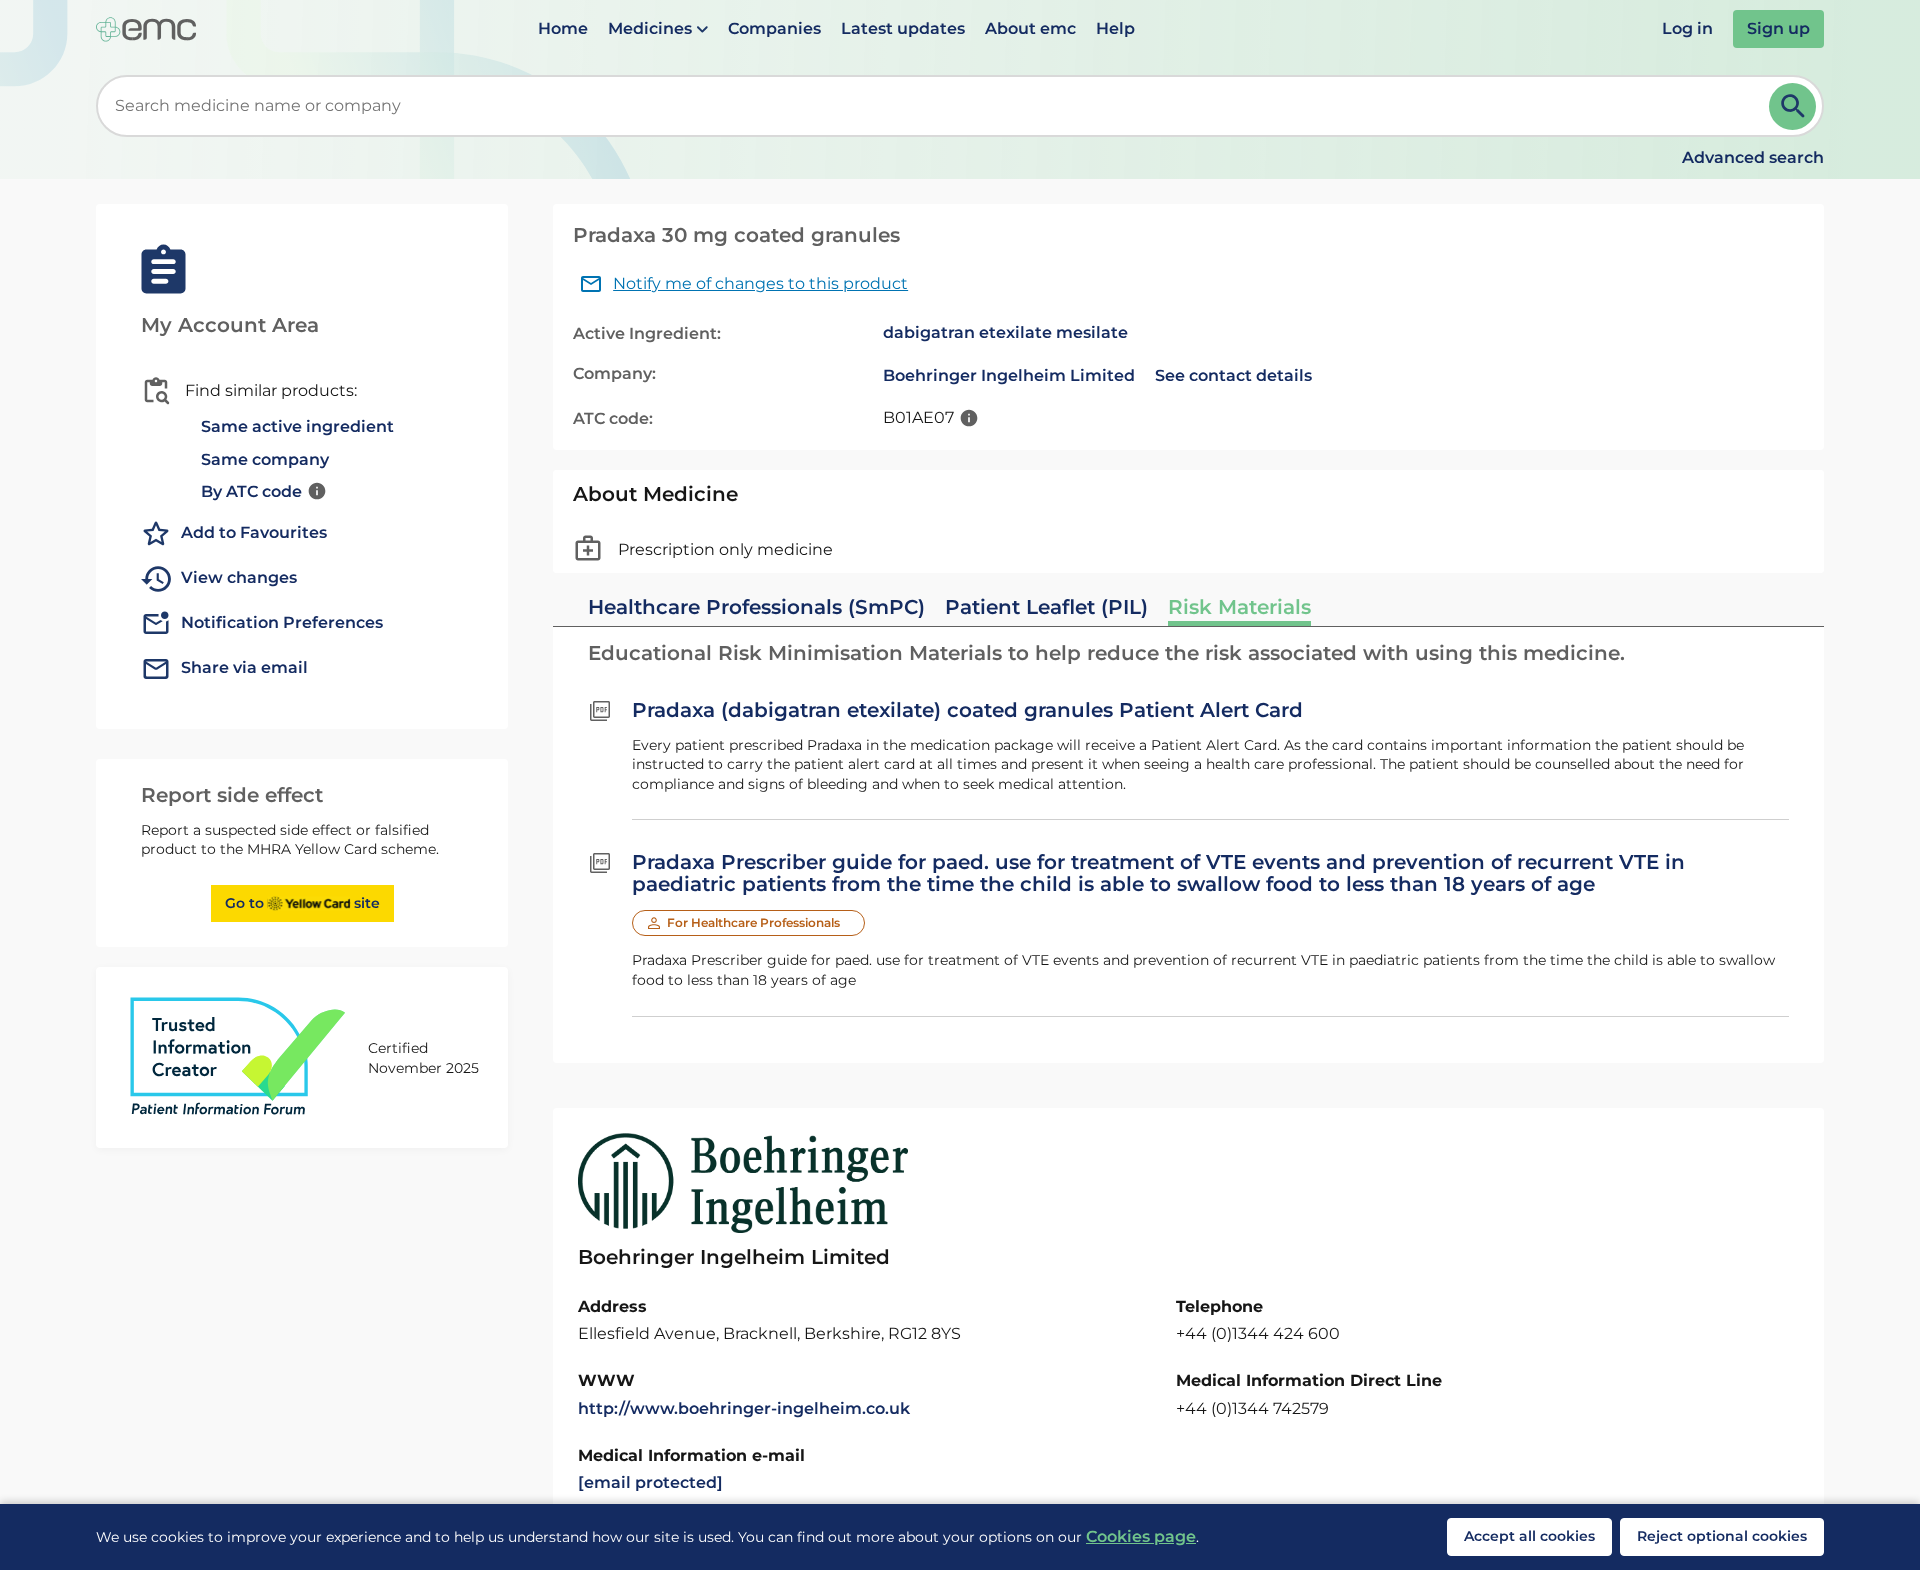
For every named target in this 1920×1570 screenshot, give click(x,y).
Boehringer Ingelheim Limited (1009, 375)
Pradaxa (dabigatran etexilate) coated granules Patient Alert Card (967, 710)
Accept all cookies (1529, 1536)
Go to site (302, 903)
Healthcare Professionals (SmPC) (756, 607)
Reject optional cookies (1722, 1536)
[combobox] (936, 106)
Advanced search (1753, 157)
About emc (1030, 28)
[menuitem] (563, 29)
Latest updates (903, 28)
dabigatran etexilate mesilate (1005, 332)
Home (563, 28)
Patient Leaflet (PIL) (1046, 607)
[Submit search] (1792, 106)
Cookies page (1141, 1536)
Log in (1687, 28)
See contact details (1233, 375)
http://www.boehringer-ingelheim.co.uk (744, 1408)
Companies (774, 28)
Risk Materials (1239, 607)
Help (1115, 28)
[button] (658, 29)
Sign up (1778, 28)
